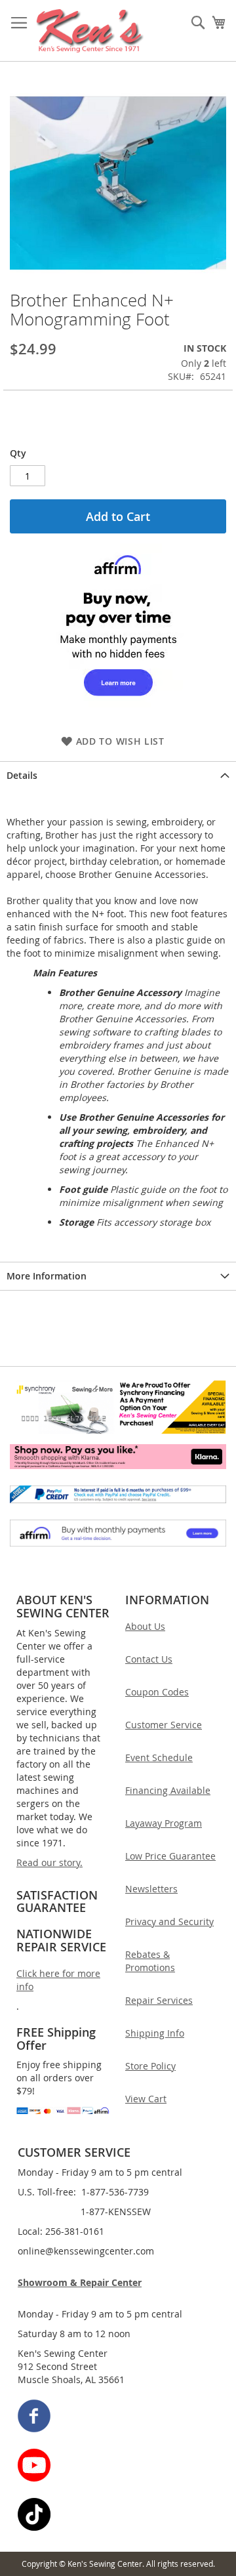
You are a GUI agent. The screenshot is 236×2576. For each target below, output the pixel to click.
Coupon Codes (157, 1692)
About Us (145, 1626)
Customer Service (164, 1725)
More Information (47, 1276)
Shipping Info (155, 2033)
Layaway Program (164, 1823)
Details (22, 775)
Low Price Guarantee (170, 1856)
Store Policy (150, 2066)
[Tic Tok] (119, 2516)
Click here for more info (58, 1980)
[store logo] (90, 31)
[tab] (118, 775)
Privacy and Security (169, 1922)
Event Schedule (159, 1757)
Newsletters (151, 1889)
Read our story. (49, 1862)
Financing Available (168, 1790)
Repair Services (159, 2000)
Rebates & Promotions (150, 1961)
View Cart (146, 2099)
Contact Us (149, 1659)
